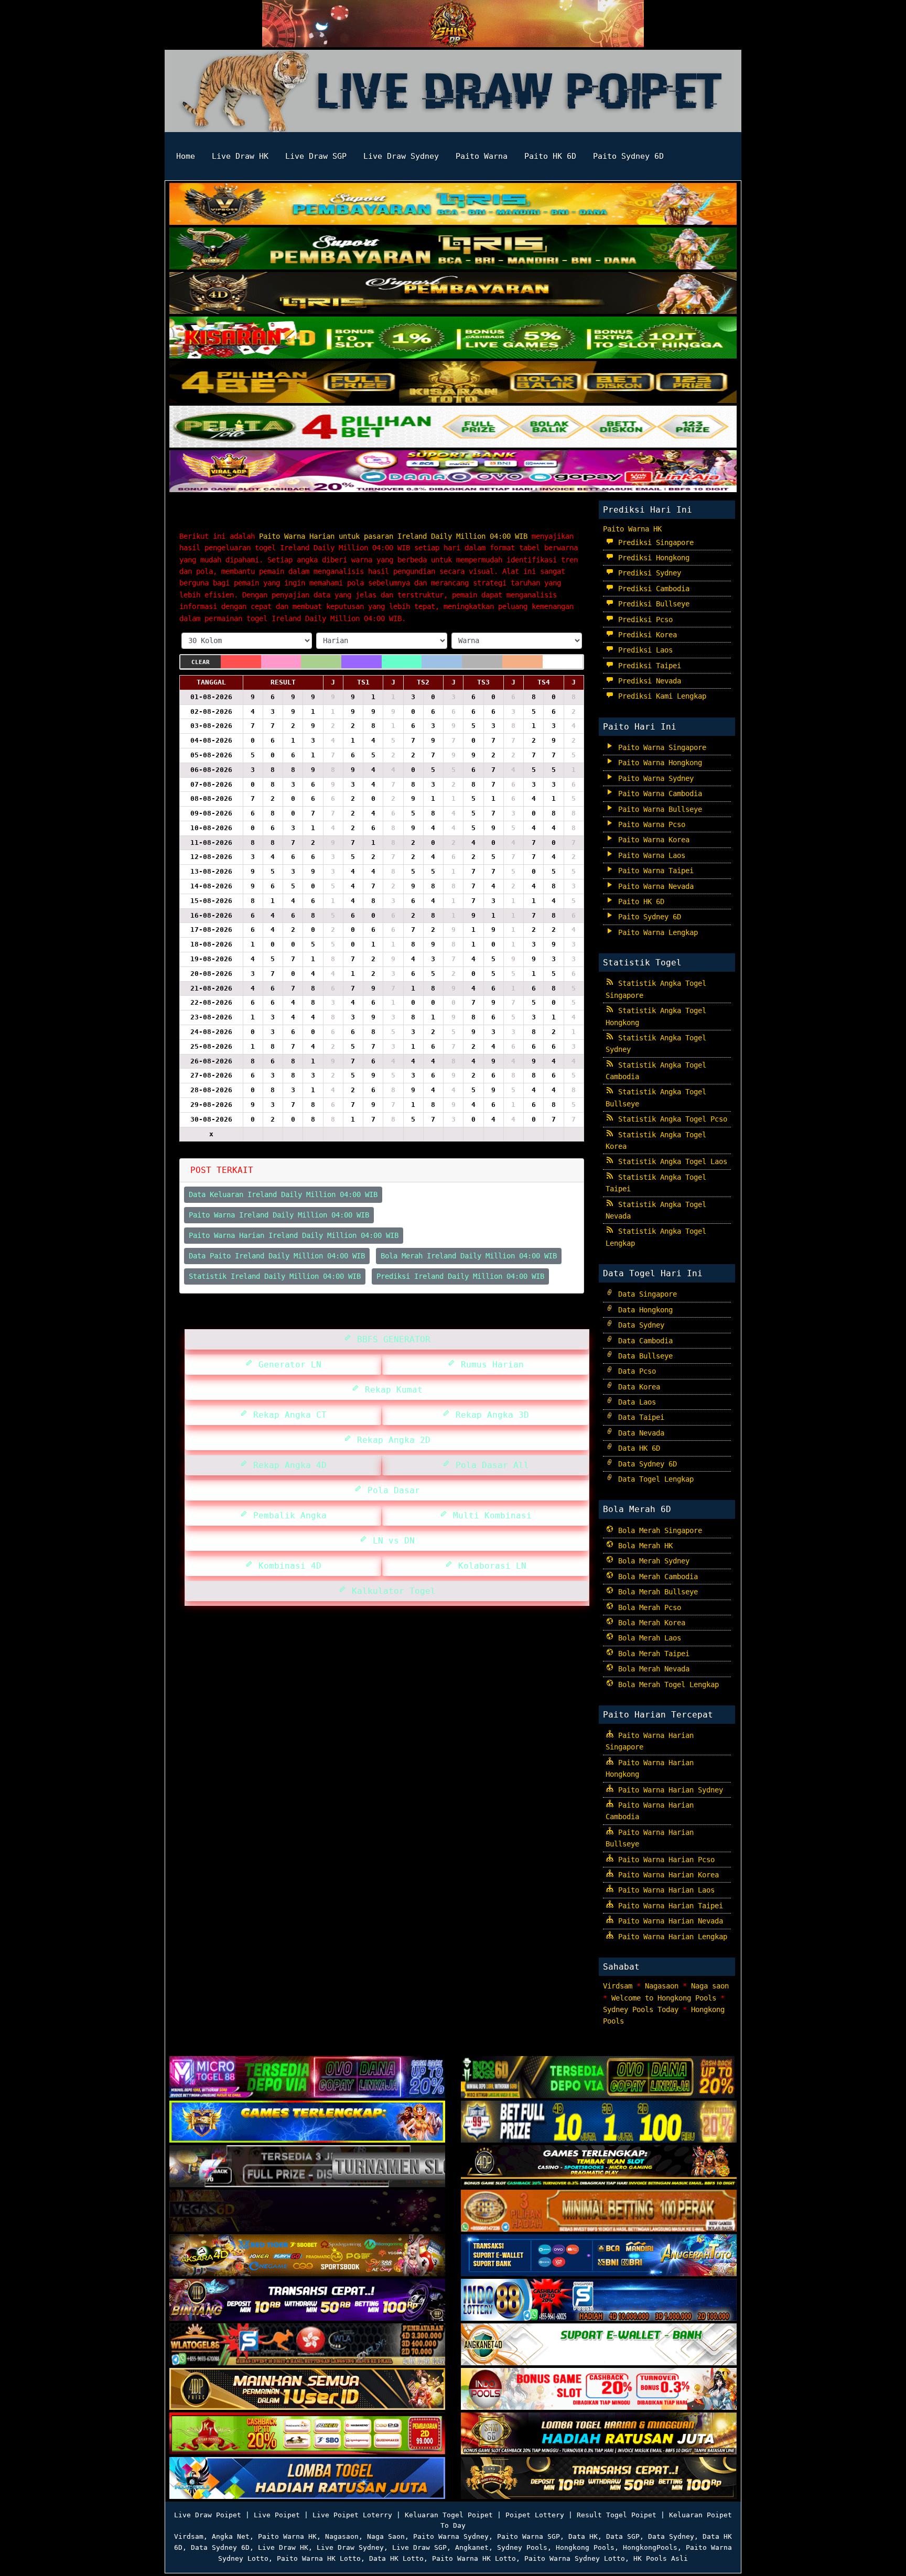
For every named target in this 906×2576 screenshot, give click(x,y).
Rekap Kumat (391, 1390)
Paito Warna (482, 156)
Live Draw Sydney (401, 156)
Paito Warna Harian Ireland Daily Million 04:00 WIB (350, 517)
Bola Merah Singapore (658, 1530)
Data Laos (635, 1402)
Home (186, 156)
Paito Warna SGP (528, 2536)
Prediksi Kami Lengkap (660, 696)
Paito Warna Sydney (654, 778)
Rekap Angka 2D (391, 1440)
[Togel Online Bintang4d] (307, 2300)
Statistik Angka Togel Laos (671, 1161)
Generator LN (287, 1365)
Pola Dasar (391, 1490)
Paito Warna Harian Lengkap (671, 1937)
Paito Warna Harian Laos (664, 1890)
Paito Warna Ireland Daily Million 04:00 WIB (279, 1215)
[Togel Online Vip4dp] (599, 2167)
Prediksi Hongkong (652, 558)
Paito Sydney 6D (628, 156)
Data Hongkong (643, 1310)
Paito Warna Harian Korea (666, 1875)
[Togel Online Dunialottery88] (599, 2211)
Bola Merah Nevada (652, 1669)
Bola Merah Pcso (648, 1607)
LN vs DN (391, 1541)
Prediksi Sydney (648, 573)
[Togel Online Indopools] (599, 2389)
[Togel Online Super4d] (453, 294)
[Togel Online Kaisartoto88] (307, 2434)
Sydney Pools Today (641, 2009)
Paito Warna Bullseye (658, 809)
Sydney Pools (522, 2547)
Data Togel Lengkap (654, 1479)
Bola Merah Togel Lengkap (666, 1684)
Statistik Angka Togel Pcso (671, 1119)
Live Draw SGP (316, 156)
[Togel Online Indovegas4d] (599, 2479)
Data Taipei (639, 1417)
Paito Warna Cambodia (658, 794)
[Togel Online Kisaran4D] (453, 339)
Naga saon (710, 1986)
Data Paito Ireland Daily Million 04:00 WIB (277, 1256)
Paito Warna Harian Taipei (668, 1906)
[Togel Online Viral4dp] (453, 472)
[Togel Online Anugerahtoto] (599, 2256)
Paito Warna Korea (652, 840)
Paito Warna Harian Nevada (668, 1921)
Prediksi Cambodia (652, 589)
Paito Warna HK (632, 529)
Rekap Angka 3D (490, 1415)
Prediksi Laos (643, 650)
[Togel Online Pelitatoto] (453, 428)
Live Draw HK (240, 156)
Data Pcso (635, 1371)
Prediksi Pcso (643, 619)
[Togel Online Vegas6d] (307, 2211)
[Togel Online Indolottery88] (599, 2300)
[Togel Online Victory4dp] (307, 2122)
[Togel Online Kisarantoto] (453, 383)
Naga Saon (386, 2536)
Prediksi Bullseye (652, 604)
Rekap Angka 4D (287, 1465)
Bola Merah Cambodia (656, 1577)
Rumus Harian (490, 1365)
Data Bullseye (643, 1356)
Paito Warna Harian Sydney (668, 1790)
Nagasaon (662, 1986)
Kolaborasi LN (490, 1566)
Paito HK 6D (550, 156)
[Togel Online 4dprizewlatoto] (307, 2389)
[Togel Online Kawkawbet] (307, 2167)
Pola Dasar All (490, 1465)
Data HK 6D (637, 1448)
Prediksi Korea (645, 635)
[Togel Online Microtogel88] (307, 2078)
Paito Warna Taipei (654, 871)
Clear (201, 662)
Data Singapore (645, 1294)
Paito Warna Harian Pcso (664, 1860)
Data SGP (623, 2536)
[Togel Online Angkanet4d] (599, 2345)
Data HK (583, 2536)
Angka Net (231, 2536)
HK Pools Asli (661, 2558)
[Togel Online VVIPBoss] (453, 205)
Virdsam (618, 1986)
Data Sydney (639, 1325)
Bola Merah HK (643, 1546)
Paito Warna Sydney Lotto (575, 2558)
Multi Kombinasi (490, 1515)
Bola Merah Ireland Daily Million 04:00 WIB (469, 1256)
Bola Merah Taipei (652, 1654)
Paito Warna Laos (650, 855)
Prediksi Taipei (648, 666)
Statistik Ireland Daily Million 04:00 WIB (275, 1276)
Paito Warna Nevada (654, 886)
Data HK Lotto (396, 2558)
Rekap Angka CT (287, 1415)
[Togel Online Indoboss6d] (599, 2078)
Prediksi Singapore (654, 542)
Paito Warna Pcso (650, 824)
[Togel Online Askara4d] (307, 2256)
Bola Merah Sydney (652, 1561)
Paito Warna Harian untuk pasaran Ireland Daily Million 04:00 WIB (393, 536)
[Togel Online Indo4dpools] (307, 2479)
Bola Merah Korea (650, 1623)
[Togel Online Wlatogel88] (307, 2345)
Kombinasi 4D (287, 1566)
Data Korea (637, 1387)
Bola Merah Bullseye (656, 1592)
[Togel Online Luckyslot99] (599, 2122)
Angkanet (472, 2547)
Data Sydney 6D (645, 1464)
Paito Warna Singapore (660, 747)
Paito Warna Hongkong (658, 763)
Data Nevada (639, 1433)
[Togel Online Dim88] (453, 249)
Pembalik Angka (287, 1515)
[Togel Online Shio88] (599, 2434)
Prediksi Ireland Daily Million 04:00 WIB (460, 1276)
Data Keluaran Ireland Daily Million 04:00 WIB (283, 1194)
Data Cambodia (643, 1341)
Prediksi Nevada (648, 681)
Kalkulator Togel (391, 1591)
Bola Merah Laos (648, 1638)
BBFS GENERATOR (391, 1339)
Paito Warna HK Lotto (319, 2558)
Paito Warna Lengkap (656, 932)
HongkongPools (650, 2547)
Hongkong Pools (585, 2547)
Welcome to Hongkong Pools (664, 1998)
